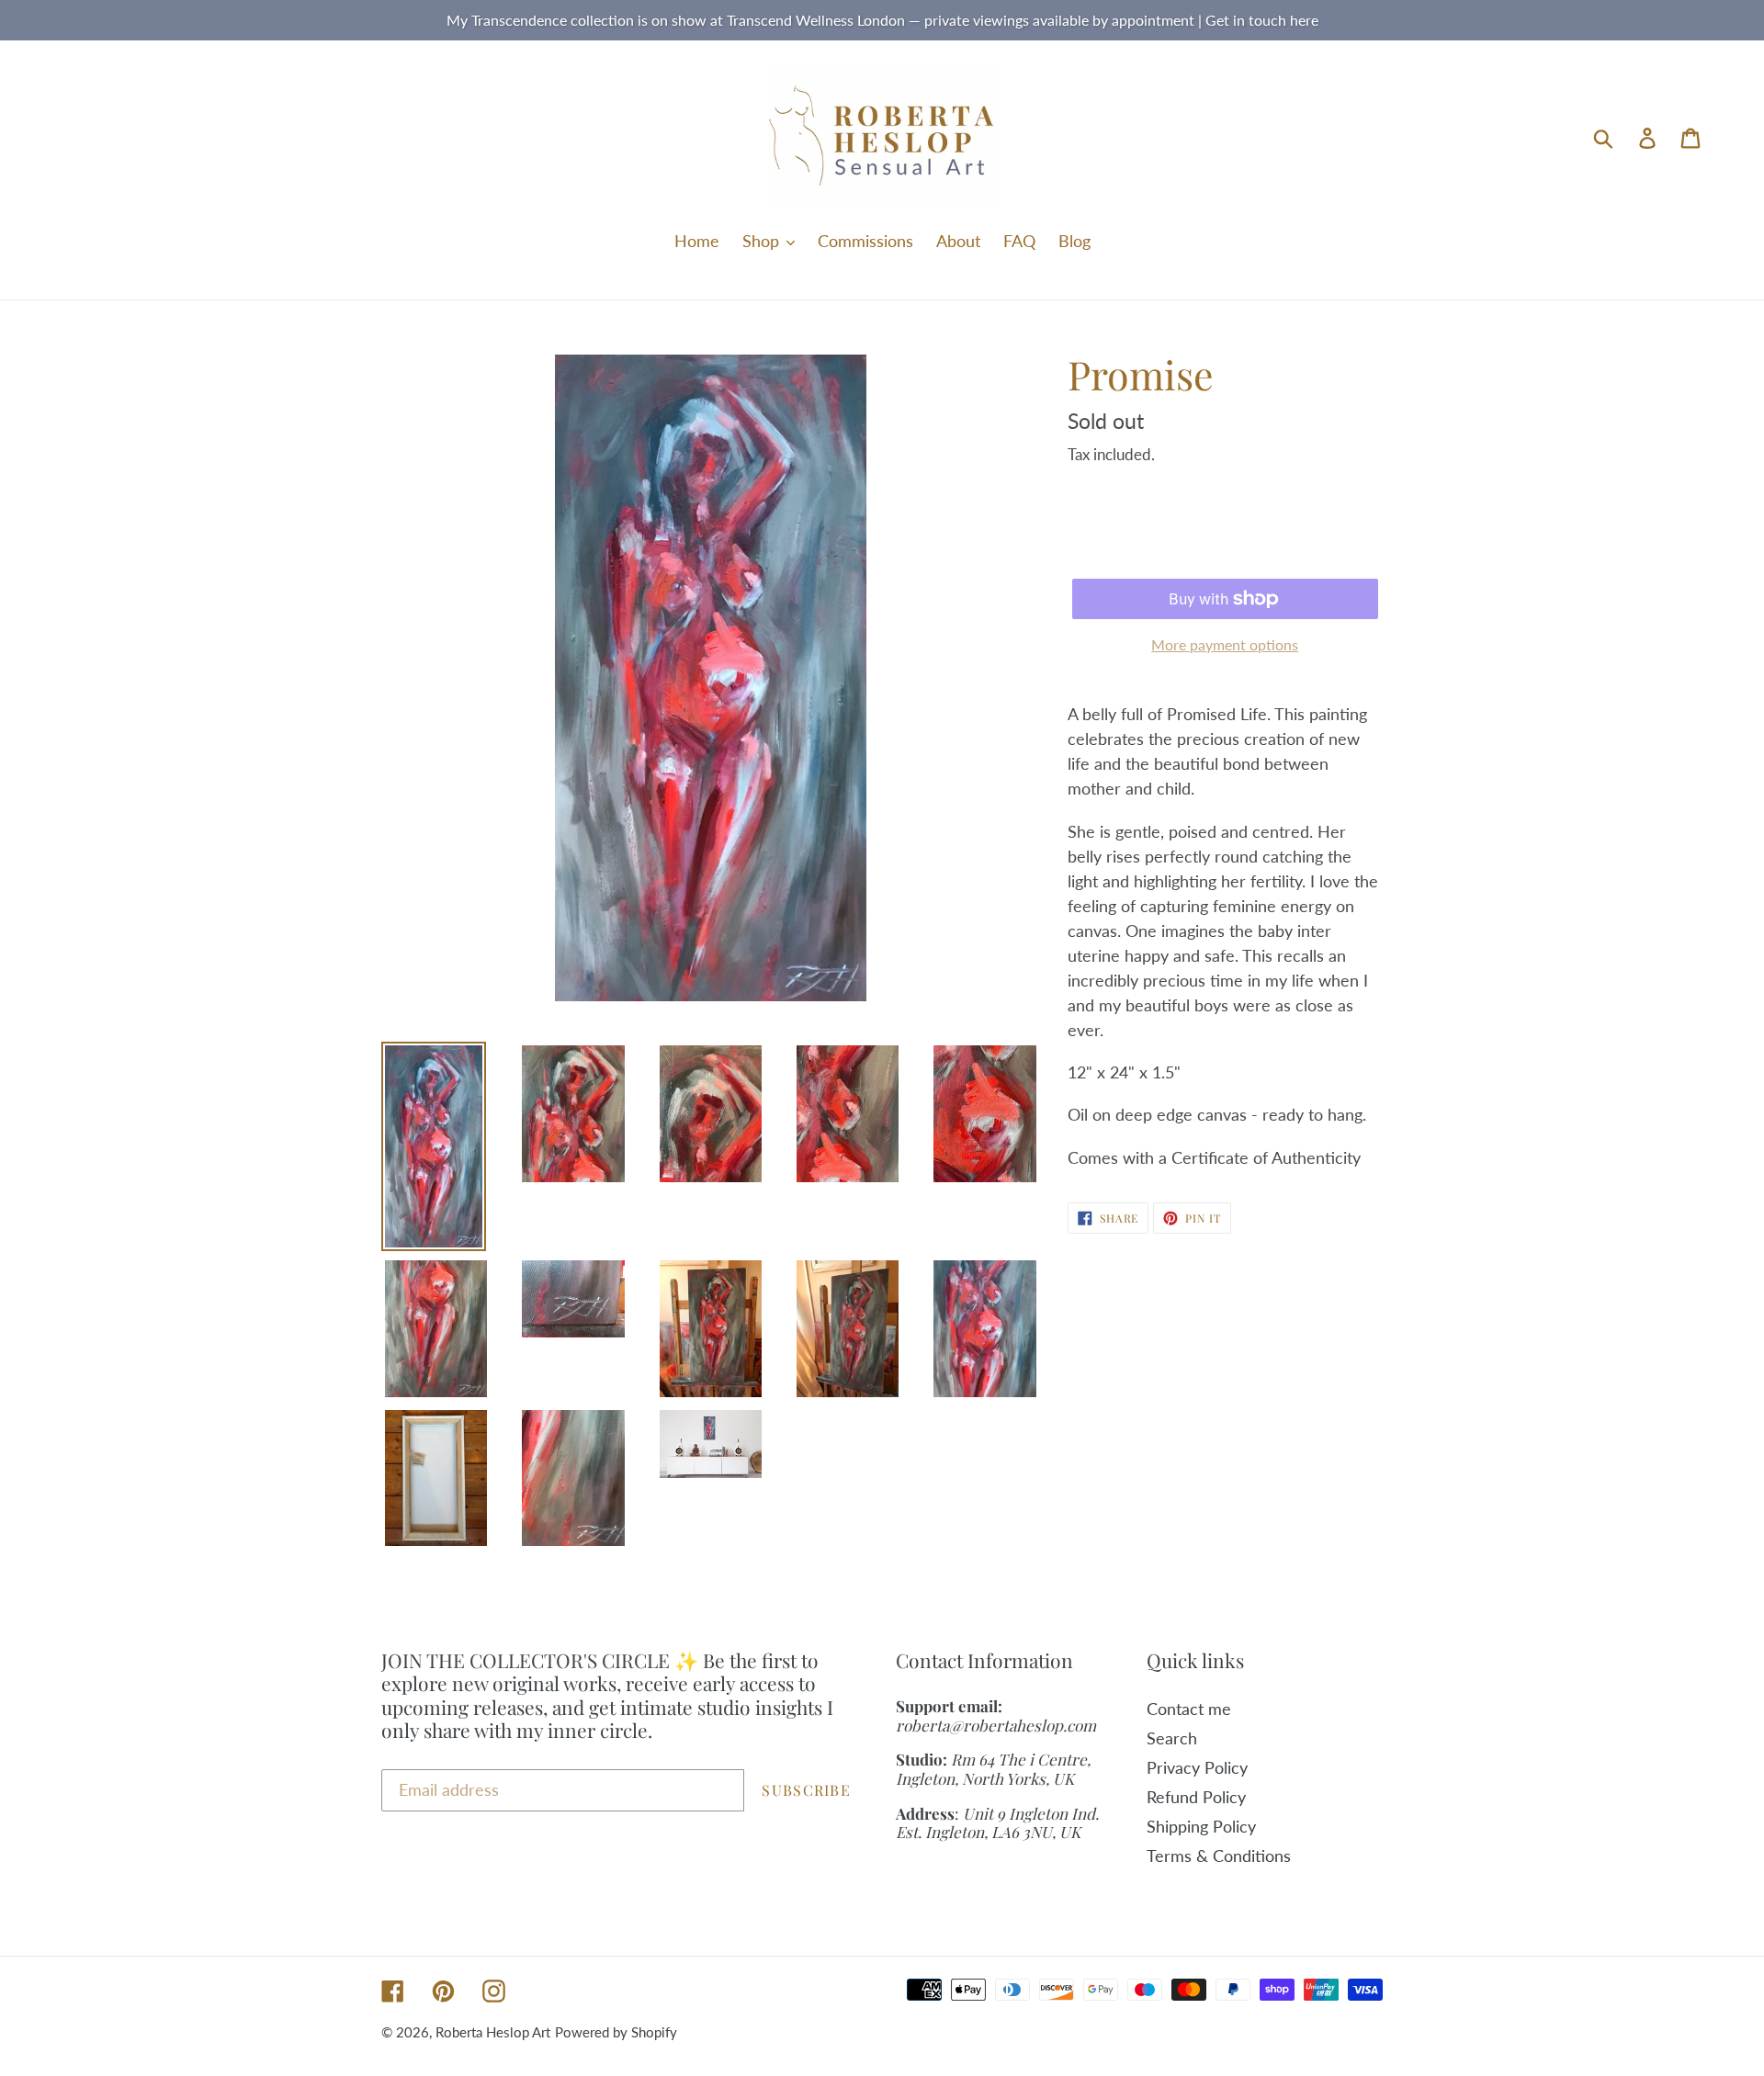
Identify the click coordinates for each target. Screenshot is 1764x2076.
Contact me (1189, 1709)
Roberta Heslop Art (493, 2032)
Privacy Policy (1197, 1767)
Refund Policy (1196, 1797)
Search (1172, 1738)
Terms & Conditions (1219, 1856)
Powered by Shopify (616, 2032)
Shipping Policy (1201, 1826)
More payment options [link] (1225, 644)
